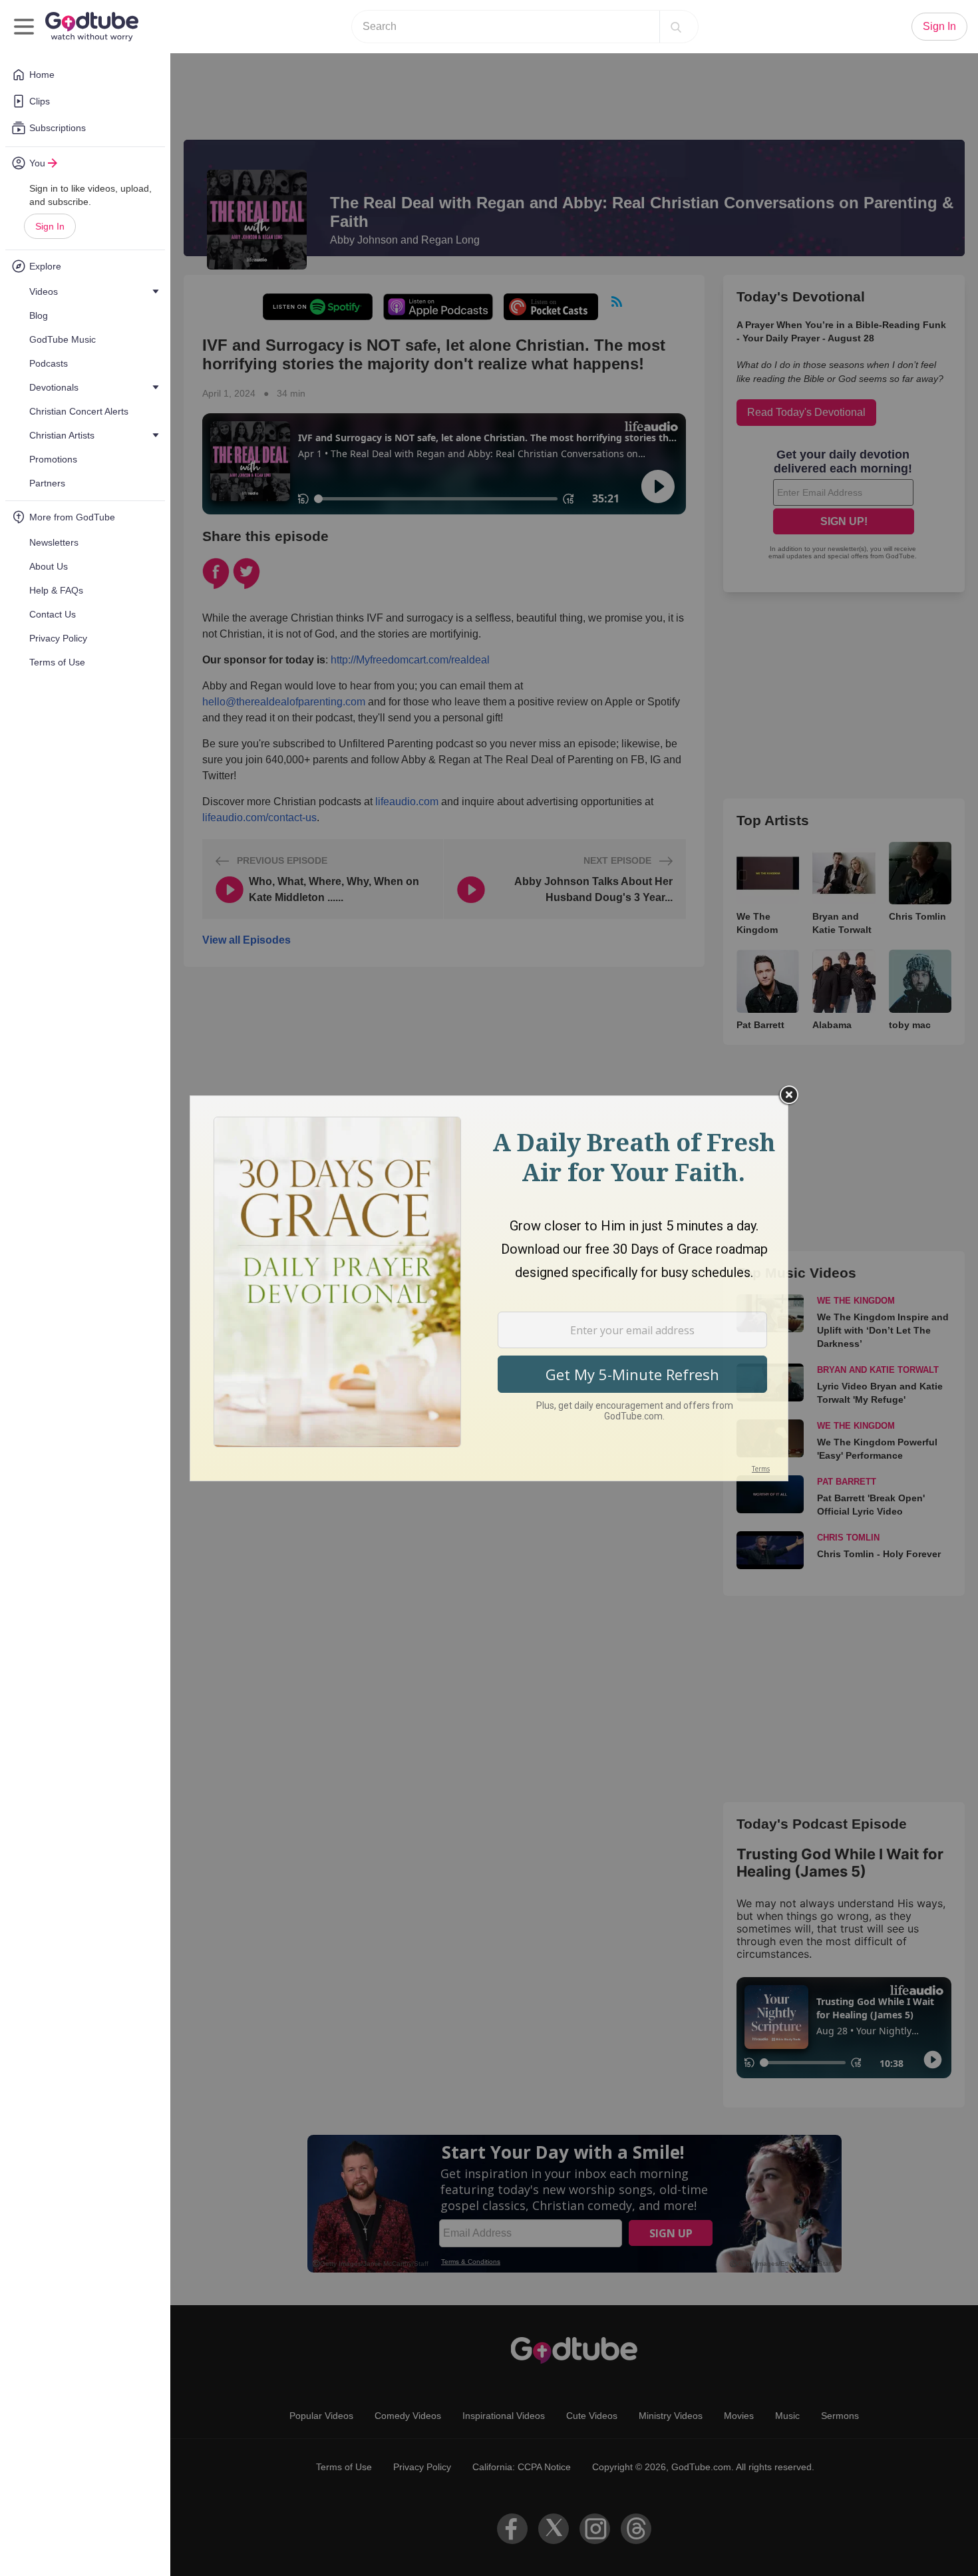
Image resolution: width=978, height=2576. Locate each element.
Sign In (50, 226)
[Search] (676, 27)
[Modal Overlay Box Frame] (489, 1288)
